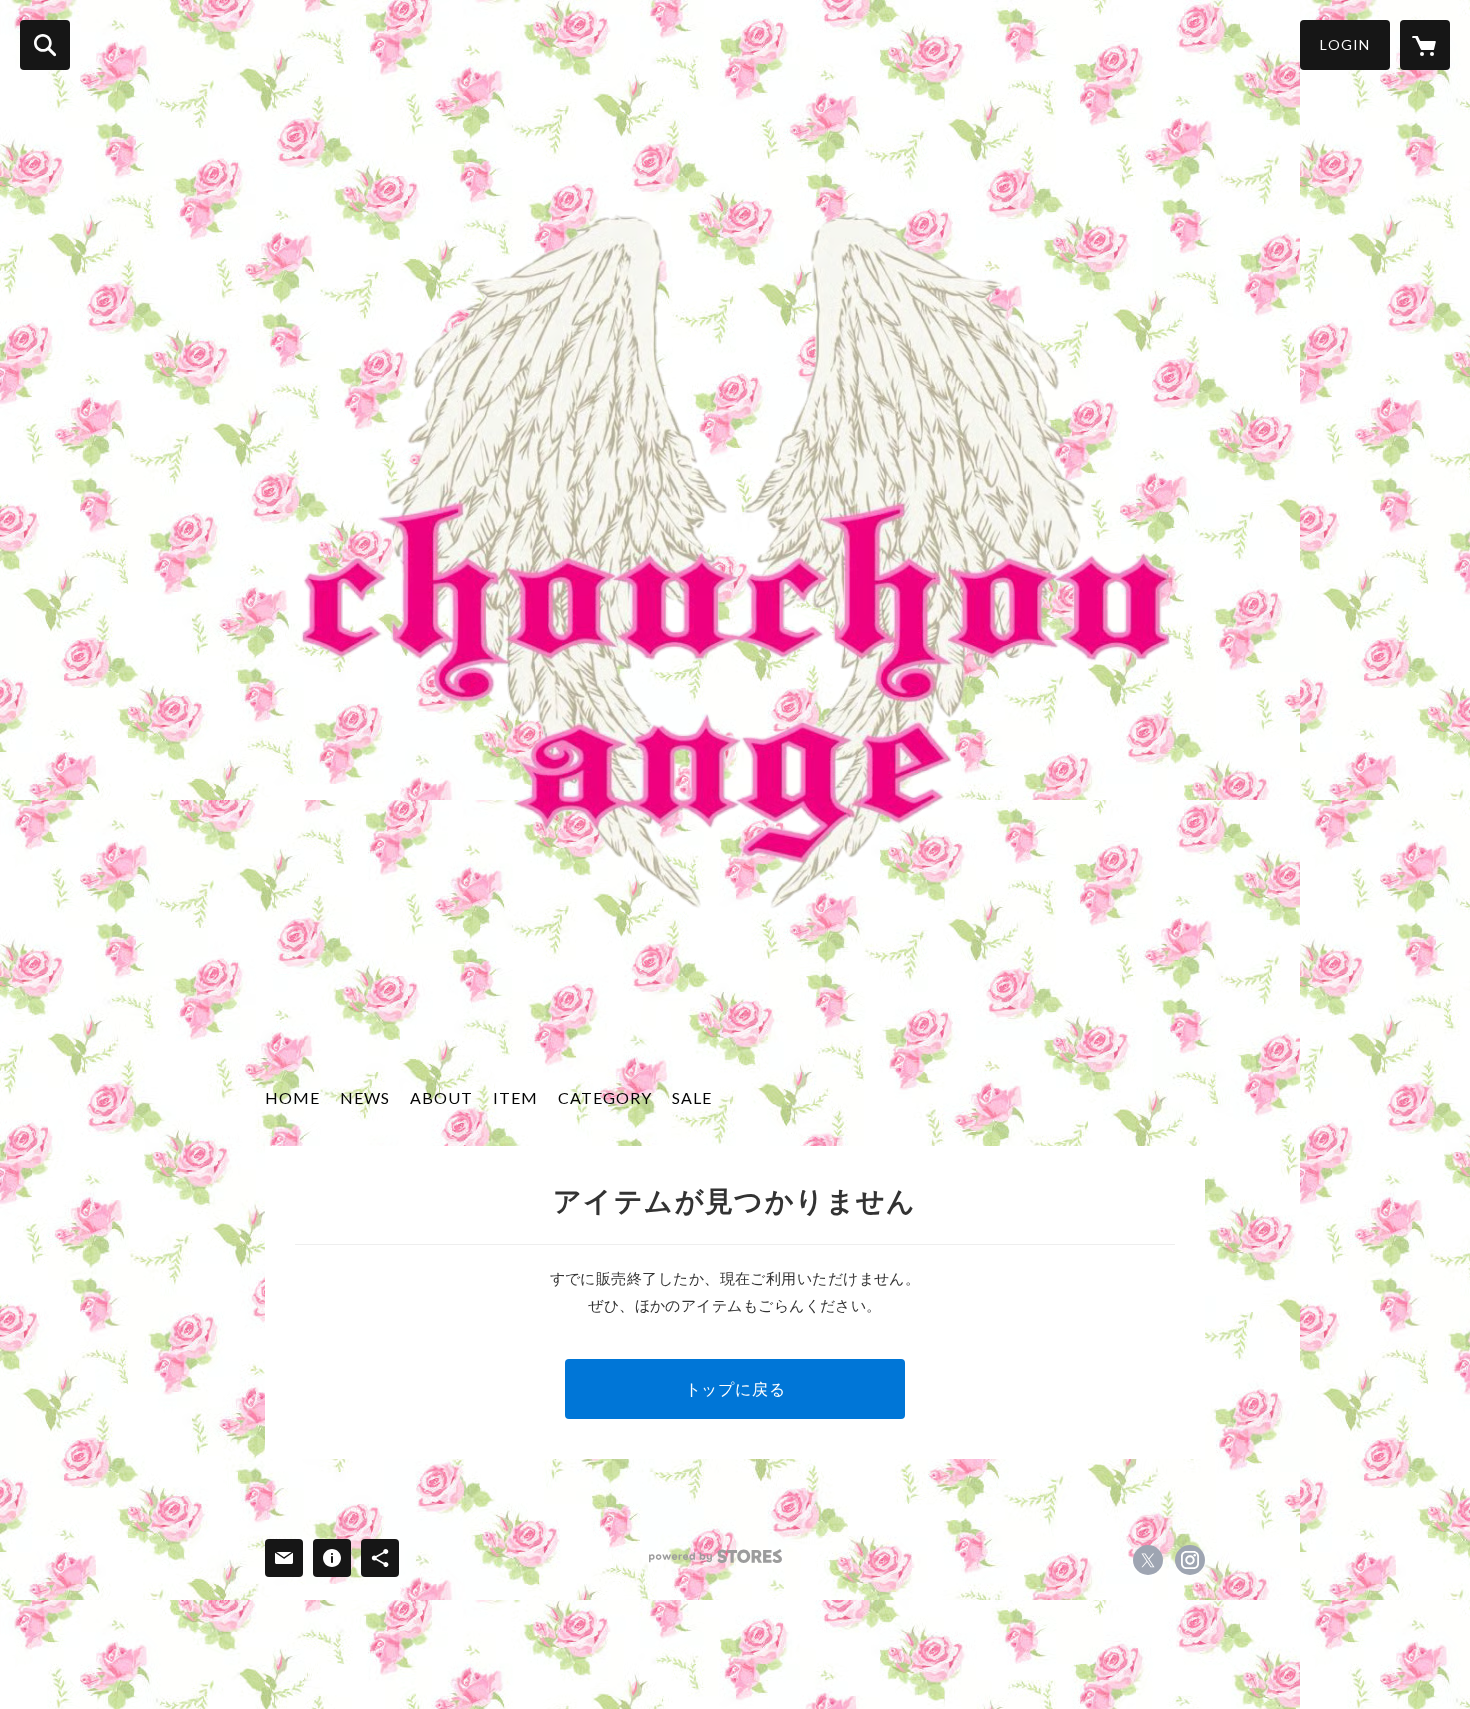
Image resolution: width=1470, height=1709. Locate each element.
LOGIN (1345, 44)
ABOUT (441, 1097)
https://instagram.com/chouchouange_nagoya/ (1190, 1560)
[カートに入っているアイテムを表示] (1425, 45)
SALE (692, 1097)
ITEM (515, 1097)
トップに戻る (735, 1388)
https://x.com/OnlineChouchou (1148, 1560)
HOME (292, 1097)
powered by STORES (715, 1556)
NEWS (365, 1097)
